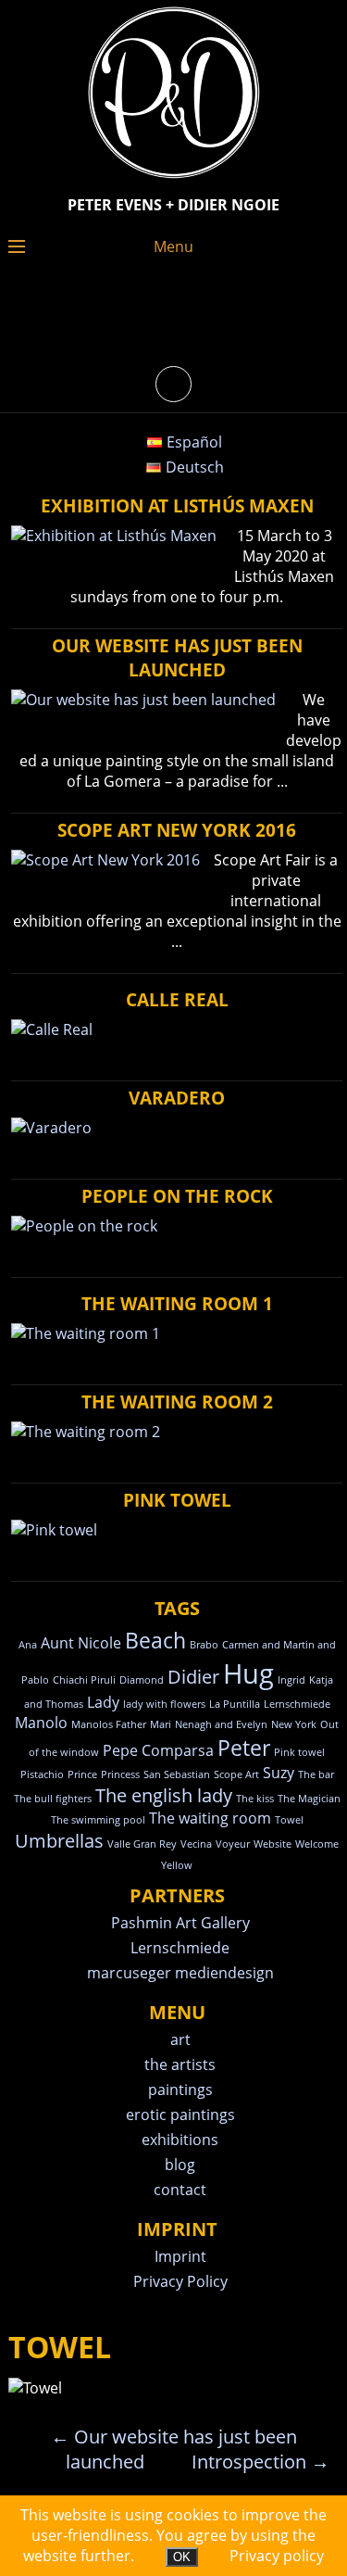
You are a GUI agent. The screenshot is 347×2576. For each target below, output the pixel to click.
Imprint (180, 2256)
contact (180, 2190)
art (180, 2039)
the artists (180, 2065)
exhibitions (180, 2140)
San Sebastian (177, 1774)
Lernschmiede (297, 1704)
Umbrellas (59, 1841)
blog (180, 2165)
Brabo (204, 1645)
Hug (248, 1673)
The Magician (309, 1799)
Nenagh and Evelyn (221, 1724)
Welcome (317, 1844)
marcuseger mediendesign (180, 1973)
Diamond (142, 1680)
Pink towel (299, 1752)
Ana (28, 1645)
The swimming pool (98, 1820)
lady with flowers (164, 1704)
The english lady (164, 1795)
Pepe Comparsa (158, 1750)
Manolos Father (109, 1724)
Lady (103, 1702)
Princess (120, 1774)
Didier (193, 1677)
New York (294, 1724)
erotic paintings (180, 2115)
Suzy (279, 1773)
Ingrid (291, 1680)
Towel (289, 1820)
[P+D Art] (174, 180)
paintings (180, 2090)
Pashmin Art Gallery (180, 1923)
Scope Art (236, 1774)
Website (273, 1844)
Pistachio (42, 1774)
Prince (82, 1774)
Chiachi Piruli (84, 1680)
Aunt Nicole (81, 1643)
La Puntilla (235, 1704)
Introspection (260, 2462)
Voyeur (233, 1844)
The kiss (255, 1799)
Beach (155, 1640)
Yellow (177, 1865)
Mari (161, 1724)
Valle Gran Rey (142, 1844)
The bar (316, 1774)
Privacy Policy (180, 2281)
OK (182, 2557)
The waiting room (210, 1818)
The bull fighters (53, 1799)
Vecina (196, 1844)
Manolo (41, 1723)
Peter (244, 1748)
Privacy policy (277, 2556)
